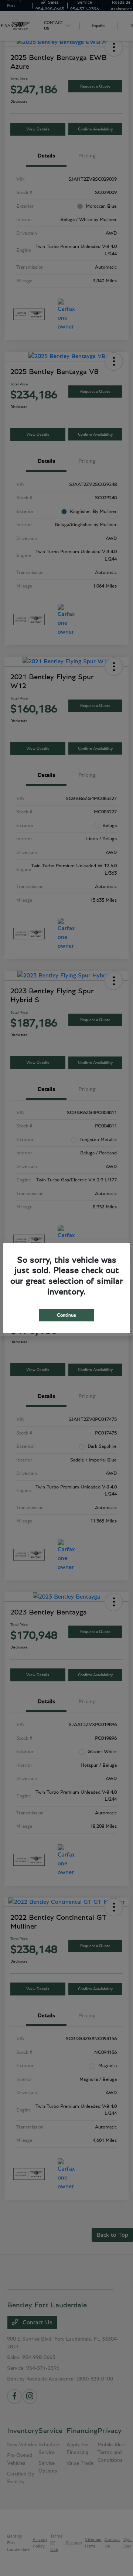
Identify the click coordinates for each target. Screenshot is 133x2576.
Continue (66, 1315)
